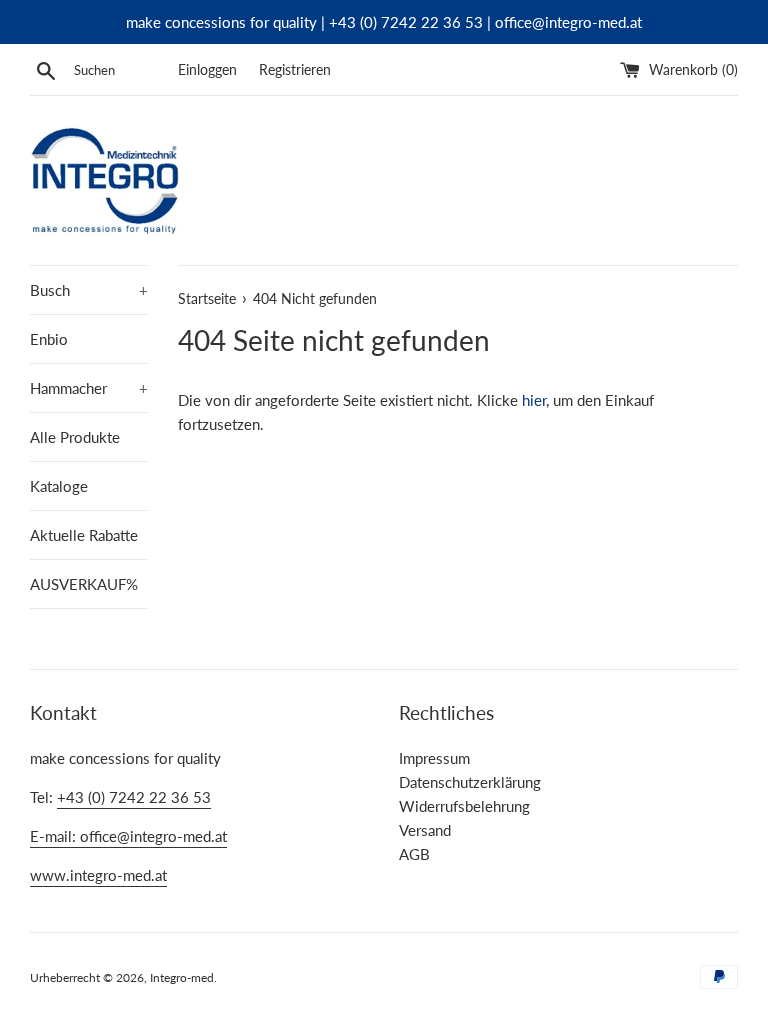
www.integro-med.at (98, 875)
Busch (89, 290)
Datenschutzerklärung (470, 782)
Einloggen (207, 70)
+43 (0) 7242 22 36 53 (134, 797)
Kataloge (59, 486)
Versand (425, 830)
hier (534, 400)
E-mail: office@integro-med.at (128, 836)
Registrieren (295, 70)
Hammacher (89, 388)
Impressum (434, 758)
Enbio (49, 339)
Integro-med (182, 977)
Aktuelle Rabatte (84, 535)
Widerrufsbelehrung (464, 806)
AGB (414, 854)
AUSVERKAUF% (84, 584)
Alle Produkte (75, 437)
